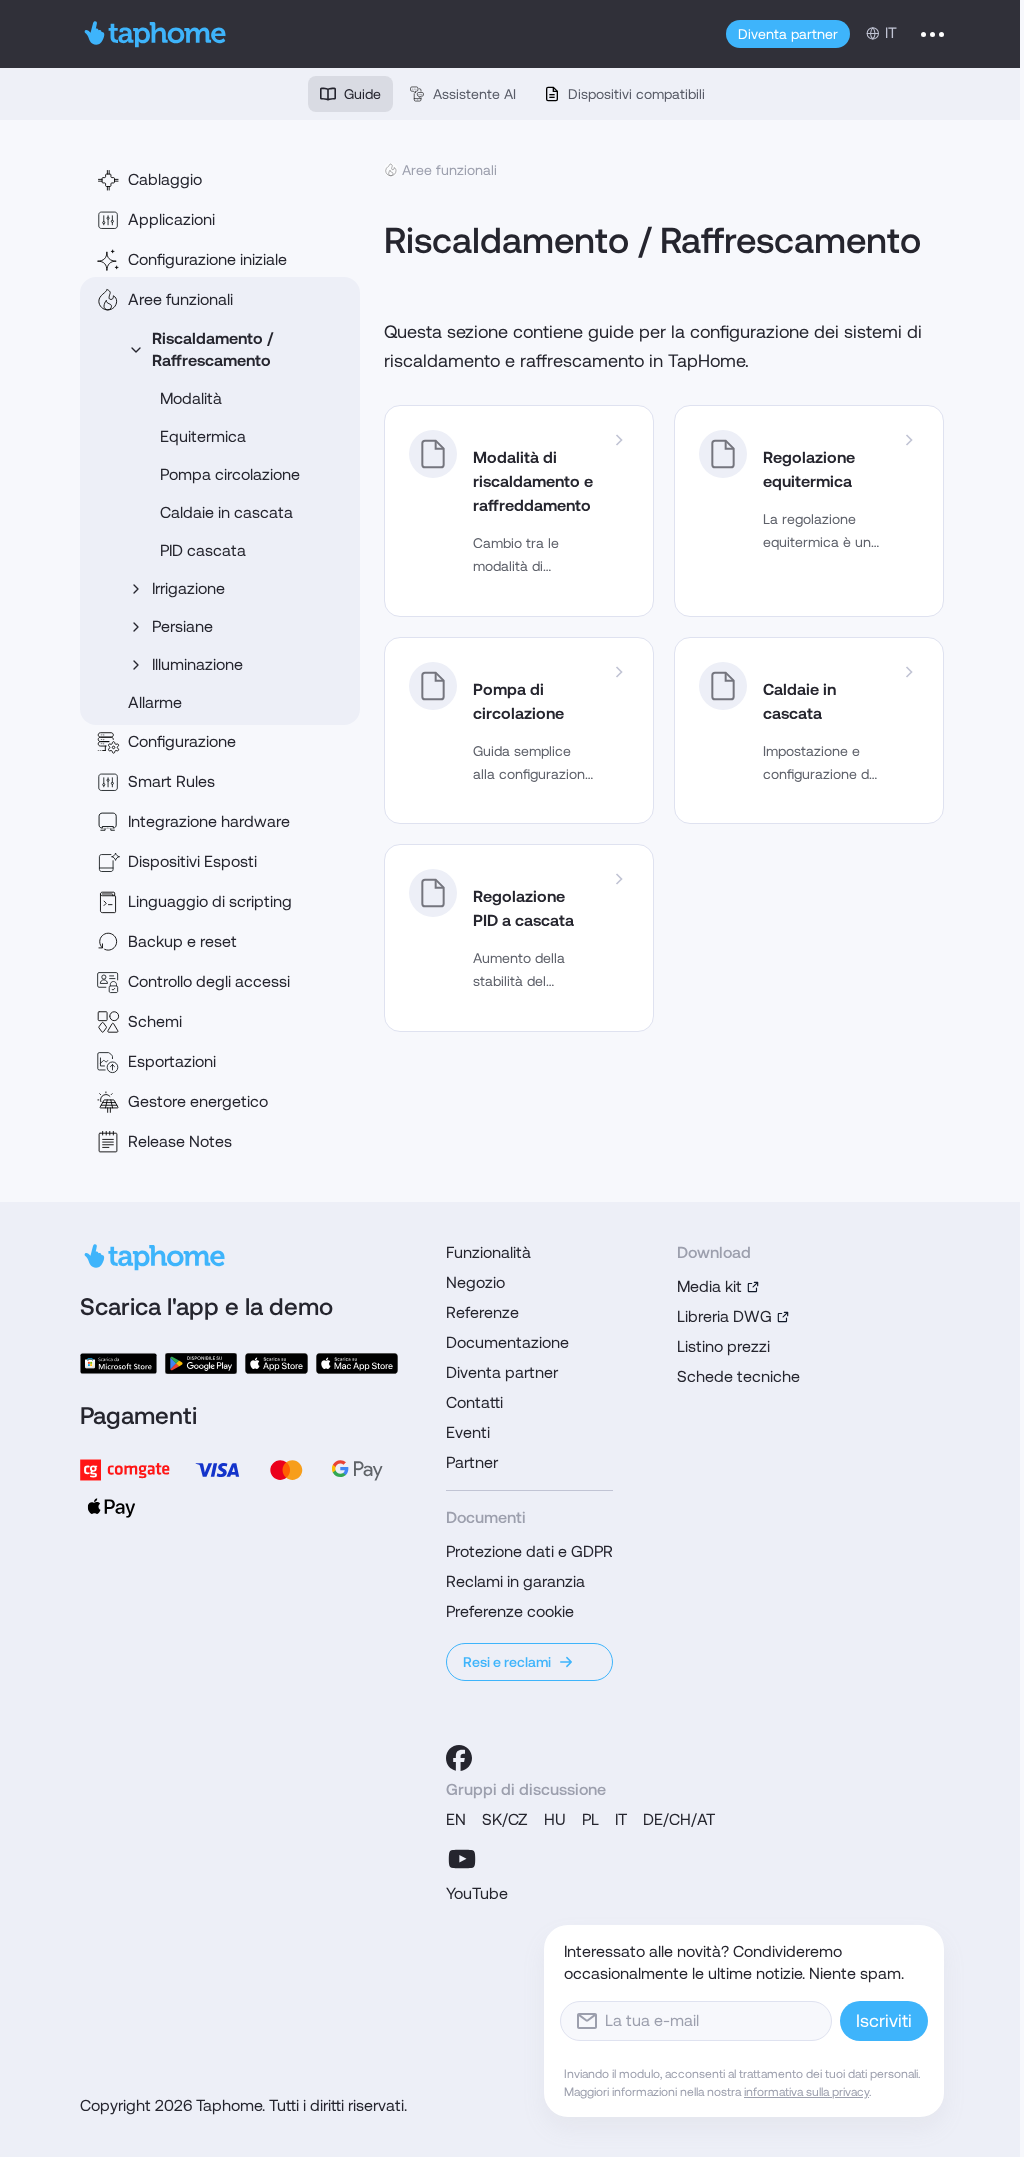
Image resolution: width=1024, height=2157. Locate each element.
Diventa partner (788, 34)
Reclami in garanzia (515, 1581)
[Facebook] (459, 1758)
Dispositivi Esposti (192, 861)
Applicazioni (171, 219)
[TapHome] (155, 34)
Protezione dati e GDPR (529, 1551)
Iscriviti (884, 2020)
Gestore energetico (198, 1101)
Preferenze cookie (510, 1611)
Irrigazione (188, 588)
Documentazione (507, 1342)
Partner (472, 1462)
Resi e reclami (507, 1662)
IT (621, 1819)
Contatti (474, 1402)
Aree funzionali (180, 299)
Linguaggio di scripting (210, 901)
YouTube (477, 1893)
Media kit (709, 1286)
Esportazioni (172, 1061)
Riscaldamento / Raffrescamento (212, 349)
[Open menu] (932, 34)
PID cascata (203, 550)
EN (456, 1819)
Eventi (468, 1432)
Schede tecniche (738, 1376)
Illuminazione (197, 664)
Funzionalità (488, 1252)
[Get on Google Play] (200, 1363)
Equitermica (203, 436)
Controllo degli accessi (209, 981)
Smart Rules (171, 781)
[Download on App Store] (276, 1363)
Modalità (191, 398)
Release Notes (180, 1141)
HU (555, 1819)
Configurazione (182, 741)
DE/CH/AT (679, 1819)
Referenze (482, 1312)
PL (590, 1819)
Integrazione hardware (209, 821)
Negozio (475, 1282)
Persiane (182, 626)
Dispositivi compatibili (636, 94)
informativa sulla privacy (806, 2092)
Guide (362, 94)
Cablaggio (165, 179)
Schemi (155, 1021)
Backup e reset (182, 941)
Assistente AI (474, 94)
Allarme (155, 702)
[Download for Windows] (118, 1363)
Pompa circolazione (230, 474)
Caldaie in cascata (226, 512)
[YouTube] (462, 1859)
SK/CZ (505, 1819)
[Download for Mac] (357, 1363)
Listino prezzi (723, 1346)
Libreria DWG (724, 1316)
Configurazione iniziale (207, 259)
